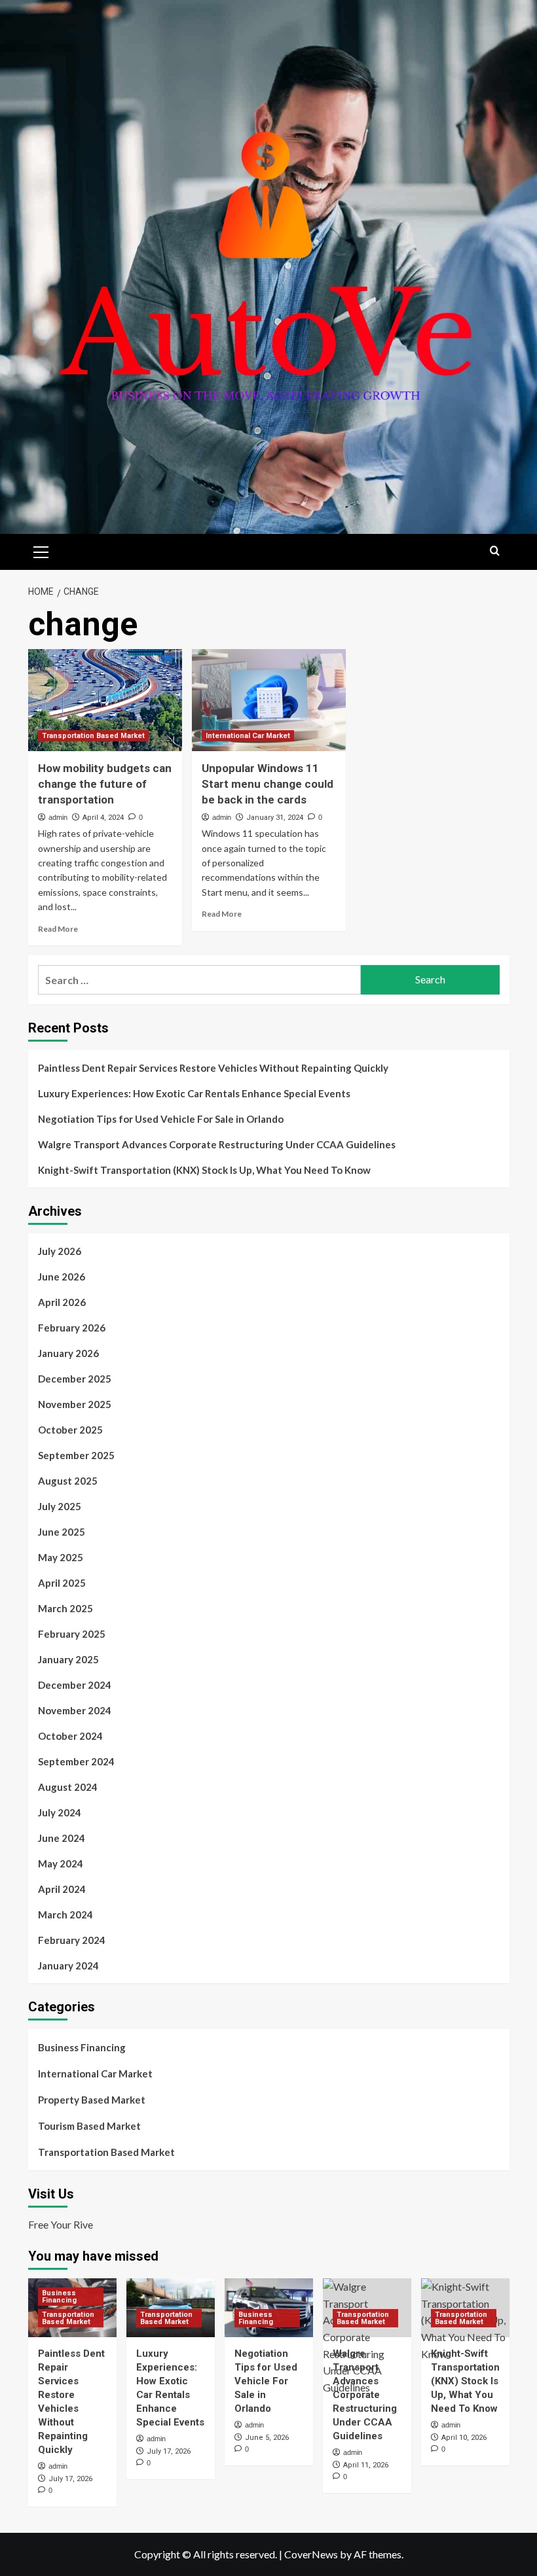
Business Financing (82, 2047)
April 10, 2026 (464, 2438)
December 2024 (75, 1685)
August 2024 (68, 1787)
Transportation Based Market (93, 736)
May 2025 (61, 1557)
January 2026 (68, 1353)
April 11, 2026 (366, 2465)
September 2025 (76, 1455)
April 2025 (62, 1583)
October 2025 (70, 1430)
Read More (58, 929)
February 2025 (72, 1634)
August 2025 (68, 1481)
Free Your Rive (61, 2224)
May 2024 (61, 1863)
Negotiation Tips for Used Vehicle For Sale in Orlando (161, 1119)
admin (58, 817)
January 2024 (68, 1966)
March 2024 (65, 1914)
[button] (41, 550)
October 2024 (70, 1736)
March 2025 (65, 1608)
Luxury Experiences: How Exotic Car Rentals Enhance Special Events (194, 1093)
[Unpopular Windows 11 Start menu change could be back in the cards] (269, 700)
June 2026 (62, 1277)
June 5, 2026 (267, 2438)
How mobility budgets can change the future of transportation (105, 784)
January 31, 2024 (275, 818)
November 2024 (75, 1710)
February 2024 (72, 1940)
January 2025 (68, 1659)
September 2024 (76, 1761)
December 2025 (75, 1379)
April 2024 (62, 1889)
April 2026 (62, 1302)
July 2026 (60, 1251)
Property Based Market (92, 2100)
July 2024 (60, 1812)
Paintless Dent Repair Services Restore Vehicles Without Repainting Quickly (213, 1068)
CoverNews (311, 2554)
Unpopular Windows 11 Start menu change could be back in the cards (268, 784)
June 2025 (62, 1532)
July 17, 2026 (70, 2479)
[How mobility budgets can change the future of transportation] (105, 700)
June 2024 (62, 1838)
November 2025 (75, 1404)
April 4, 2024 (103, 818)
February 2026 (72, 1328)
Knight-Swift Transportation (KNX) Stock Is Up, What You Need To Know (204, 1170)
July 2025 (60, 1506)
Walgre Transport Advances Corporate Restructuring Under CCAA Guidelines (217, 1144)
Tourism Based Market (89, 2126)
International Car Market (248, 736)
